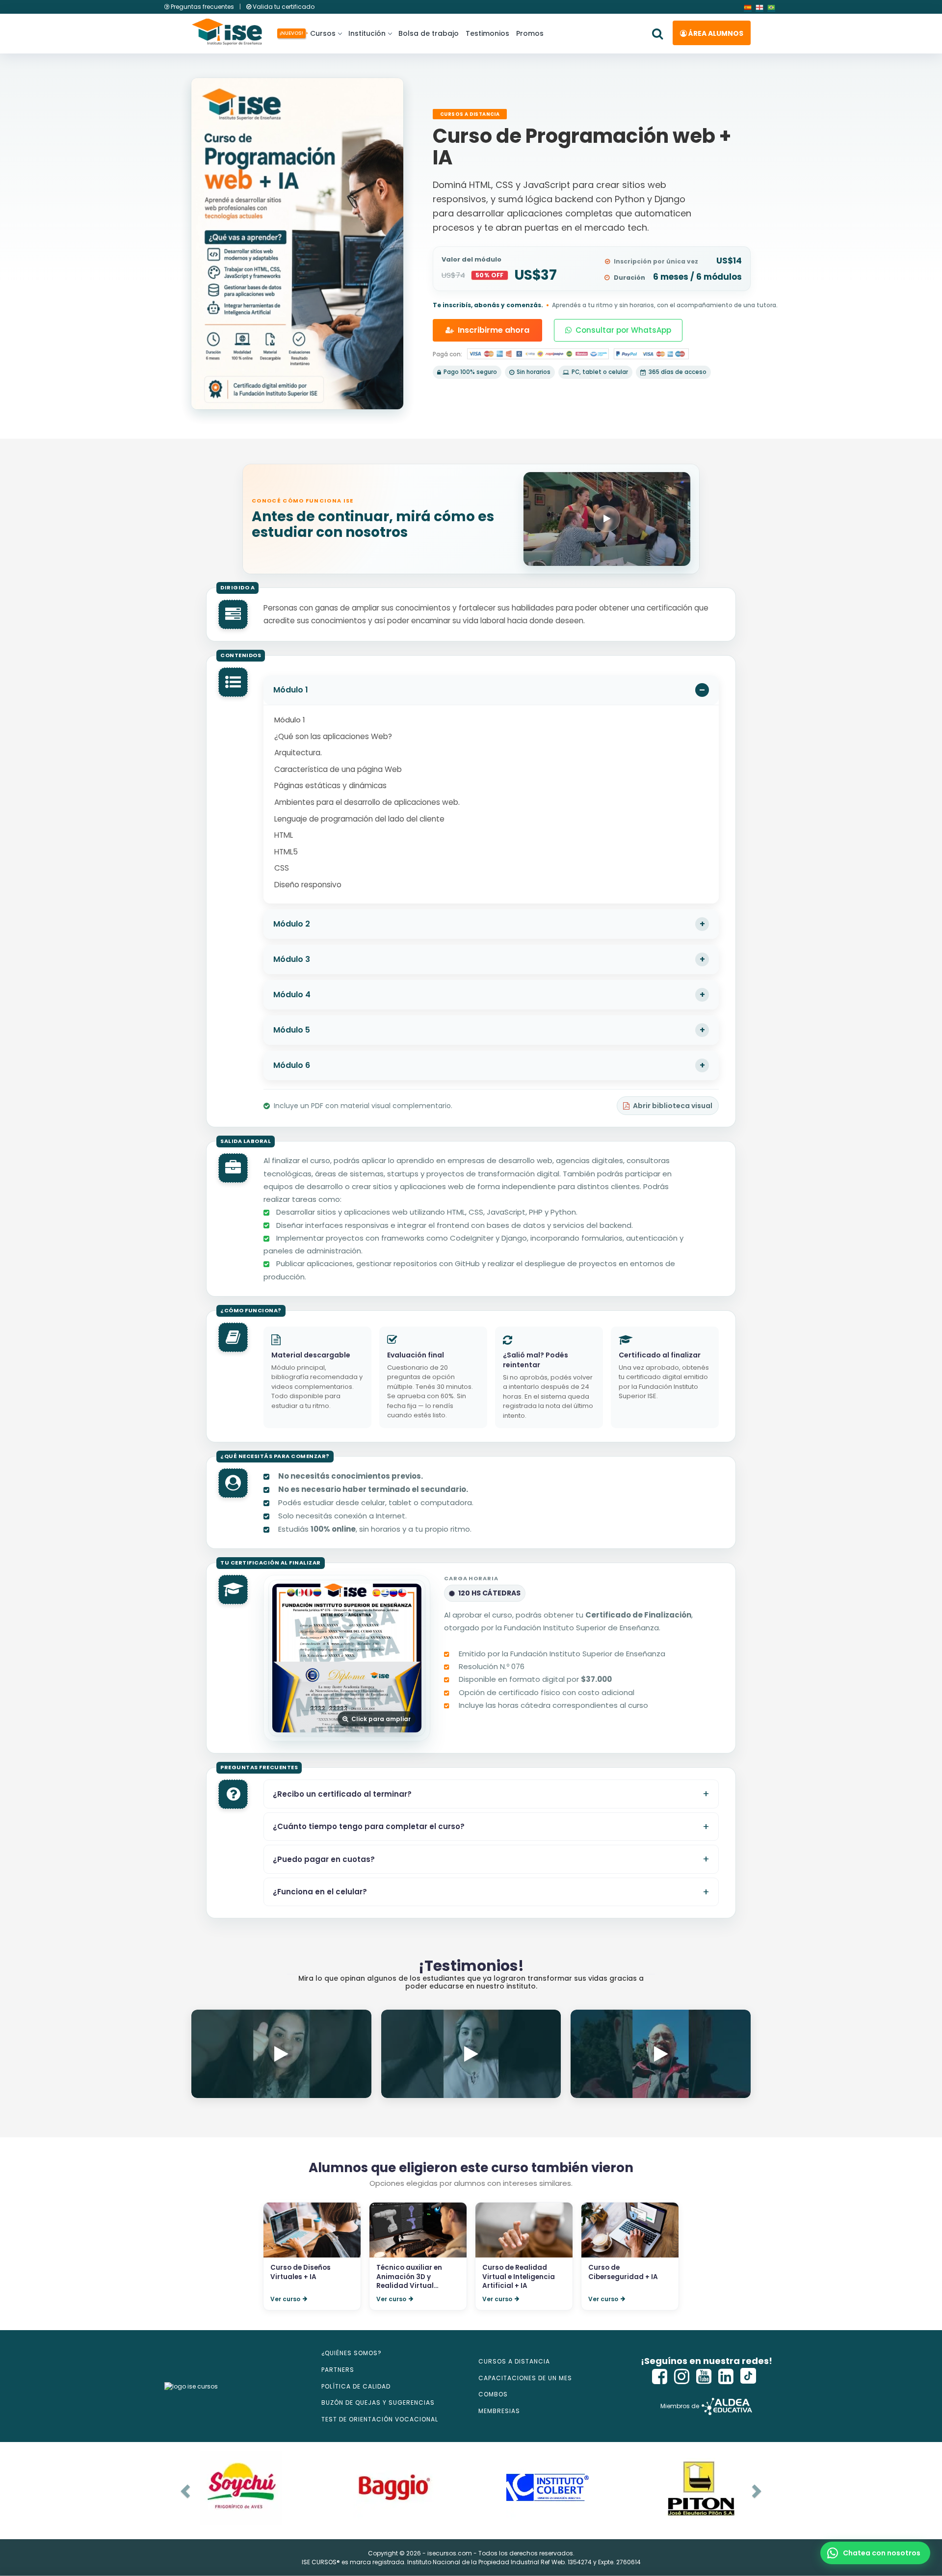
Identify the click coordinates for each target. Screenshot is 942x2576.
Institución (367, 33)
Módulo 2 (292, 924)
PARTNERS (338, 2370)
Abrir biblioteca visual (673, 1106)
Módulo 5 (292, 1030)
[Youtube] (704, 2377)
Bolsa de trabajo (429, 33)
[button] (875, 2553)
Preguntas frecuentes (202, 7)
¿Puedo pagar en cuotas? (324, 1859)
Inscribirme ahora (494, 330)
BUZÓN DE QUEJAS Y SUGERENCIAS (378, 2403)
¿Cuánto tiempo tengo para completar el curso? (369, 1826)
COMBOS (493, 2394)
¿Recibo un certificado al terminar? (342, 1794)
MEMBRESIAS (499, 2411)
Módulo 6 (292, 1065)
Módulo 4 (292, 995)
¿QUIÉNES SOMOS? (352, 2353)
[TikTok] (748, 2377)
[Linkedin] (726, 2377)
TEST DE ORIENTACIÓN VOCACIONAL (380, 2419)
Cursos (321, 33)
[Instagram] (682, 2377)
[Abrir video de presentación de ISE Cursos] (607, 519)
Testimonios (487, 33)
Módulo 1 (291, 690)
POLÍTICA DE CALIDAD (356, 2386)
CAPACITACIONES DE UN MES (525, 2378)
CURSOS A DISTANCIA (514, 2361)
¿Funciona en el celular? (320, 1892)
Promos (530, 33)
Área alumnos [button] (715, 33)
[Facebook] (660, 2377)
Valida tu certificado (283, 7)
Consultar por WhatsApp (623, 330)
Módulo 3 (292, 959)
